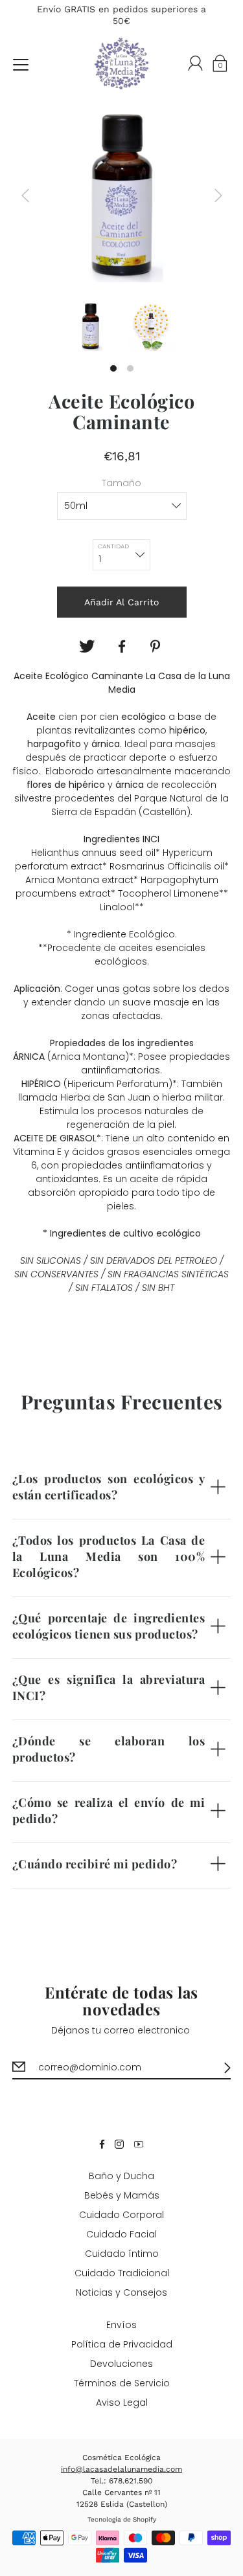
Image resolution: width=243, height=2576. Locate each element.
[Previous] (25, 196)
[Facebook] (122, 647)
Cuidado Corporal (121, 2215)
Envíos (121, 2325)
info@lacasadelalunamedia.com (121, 2469)
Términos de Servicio (122, 2383)
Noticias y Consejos (121, 2292)
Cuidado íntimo (122, 2254)
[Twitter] (87, 647)
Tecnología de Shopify (122, 2519)
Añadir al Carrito (121, 602)
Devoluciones (121, 2364)
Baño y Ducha (121, 2176)
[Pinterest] (157, 647)
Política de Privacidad (122, 2344)
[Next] (218, 196)
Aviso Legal (122, 2402)
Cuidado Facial (121, 2234)
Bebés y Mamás (122, 2195)
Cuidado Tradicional (122, 2273)
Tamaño (121, 483)
